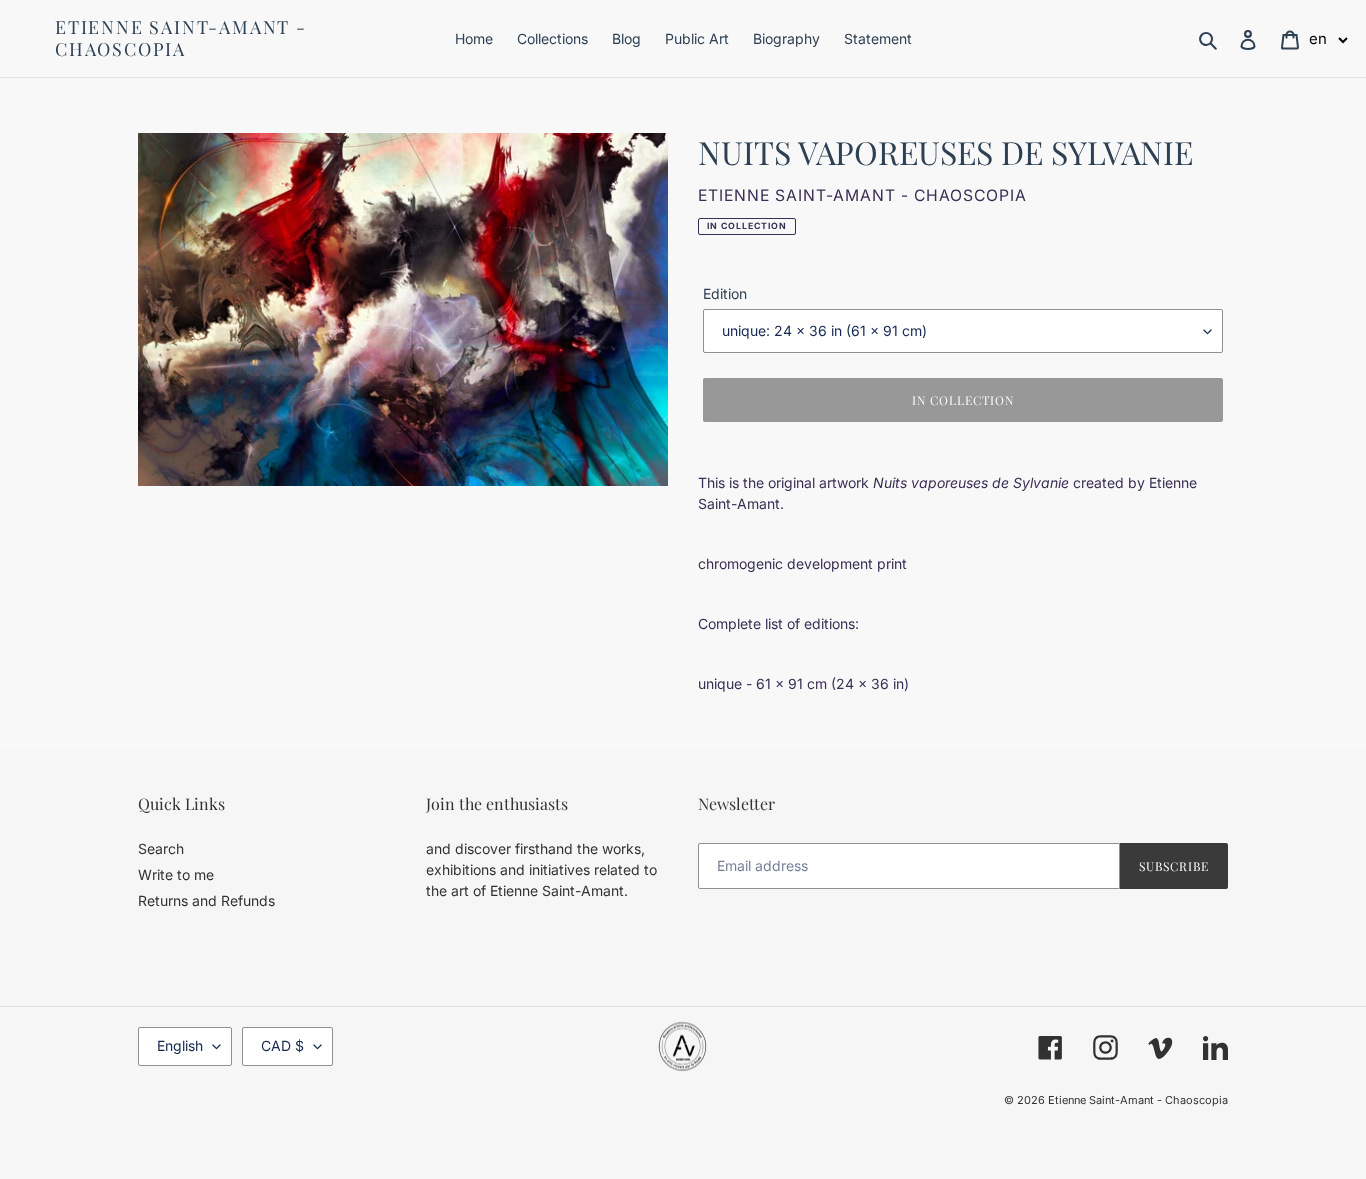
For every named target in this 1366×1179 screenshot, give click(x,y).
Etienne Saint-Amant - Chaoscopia (181, 38)
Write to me (176, 874)
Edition (725, 293)
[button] (1329, 38)
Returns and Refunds (206, 900)
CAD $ (282, 1045)
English (180, 1045)
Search (161, 848)
